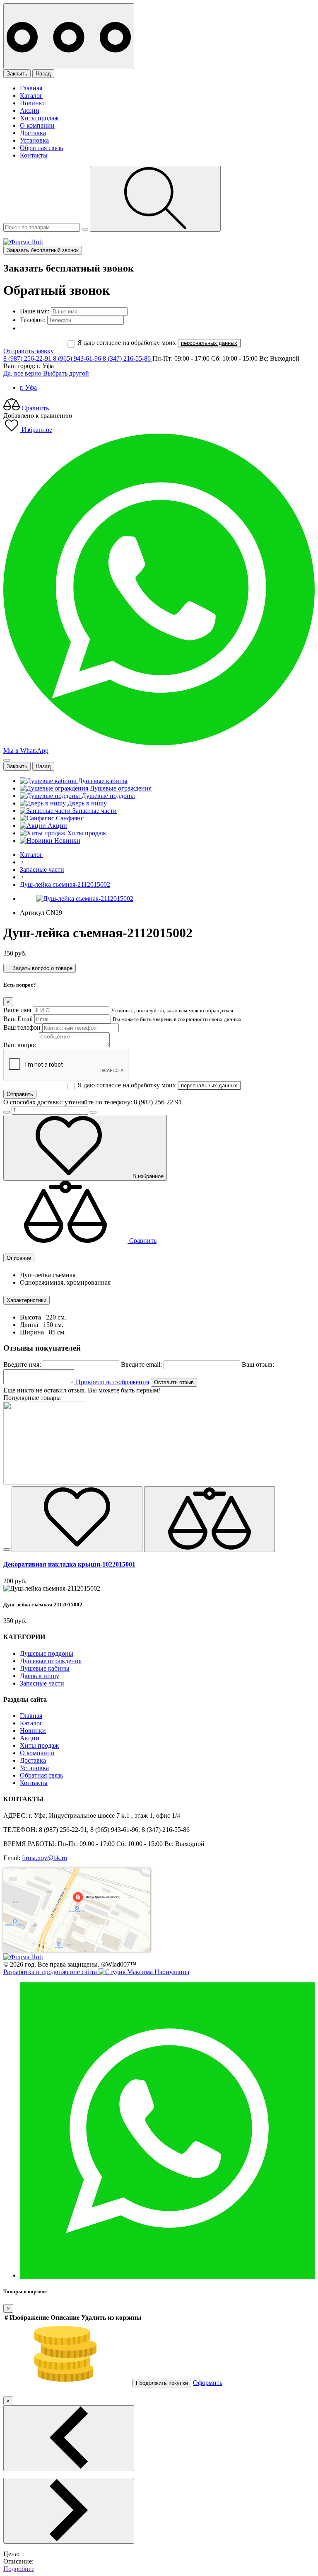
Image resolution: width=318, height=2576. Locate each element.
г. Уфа (28, 387)
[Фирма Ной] (23, 242)
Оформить (208, 2383)
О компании (37, 125)
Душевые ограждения (51, 1661)
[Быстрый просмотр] (7, 1550)
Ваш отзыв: (258, 1364)
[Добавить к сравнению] (210, 1519)
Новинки (33, 103)
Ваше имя (17, 1010)
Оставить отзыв (174, 1382)
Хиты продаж (39, 118)
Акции (30, 110)
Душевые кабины (45, 1668)
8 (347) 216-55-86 (128, 358)
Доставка (33, 133)
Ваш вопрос (20, 1045)
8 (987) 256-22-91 (28, 358)
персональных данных (209, 343)
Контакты (34, 155)
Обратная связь (41, 148)
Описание (19, 1258)
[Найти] (155, 199)
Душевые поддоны (47, 1653)
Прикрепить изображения (112, 1382)
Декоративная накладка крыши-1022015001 (69, 1564)
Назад (43, 74)
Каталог (31, 96)
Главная (31, 88)
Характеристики (26, 1300)
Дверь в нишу (40, 1676)
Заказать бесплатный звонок (43, 250)
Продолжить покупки (162, 2383)
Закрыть (17, 74)
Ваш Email (18, 1019)
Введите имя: (22, 1364)
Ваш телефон (22, 1027)
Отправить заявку (29, 351)
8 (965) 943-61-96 (78, 358)
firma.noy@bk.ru (45, 1858)
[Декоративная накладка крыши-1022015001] (45, 1482)
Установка (34, 140)
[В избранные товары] (77, 1519)
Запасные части (42, 1683)
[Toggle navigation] (69, 36)
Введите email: (141, 1364)
